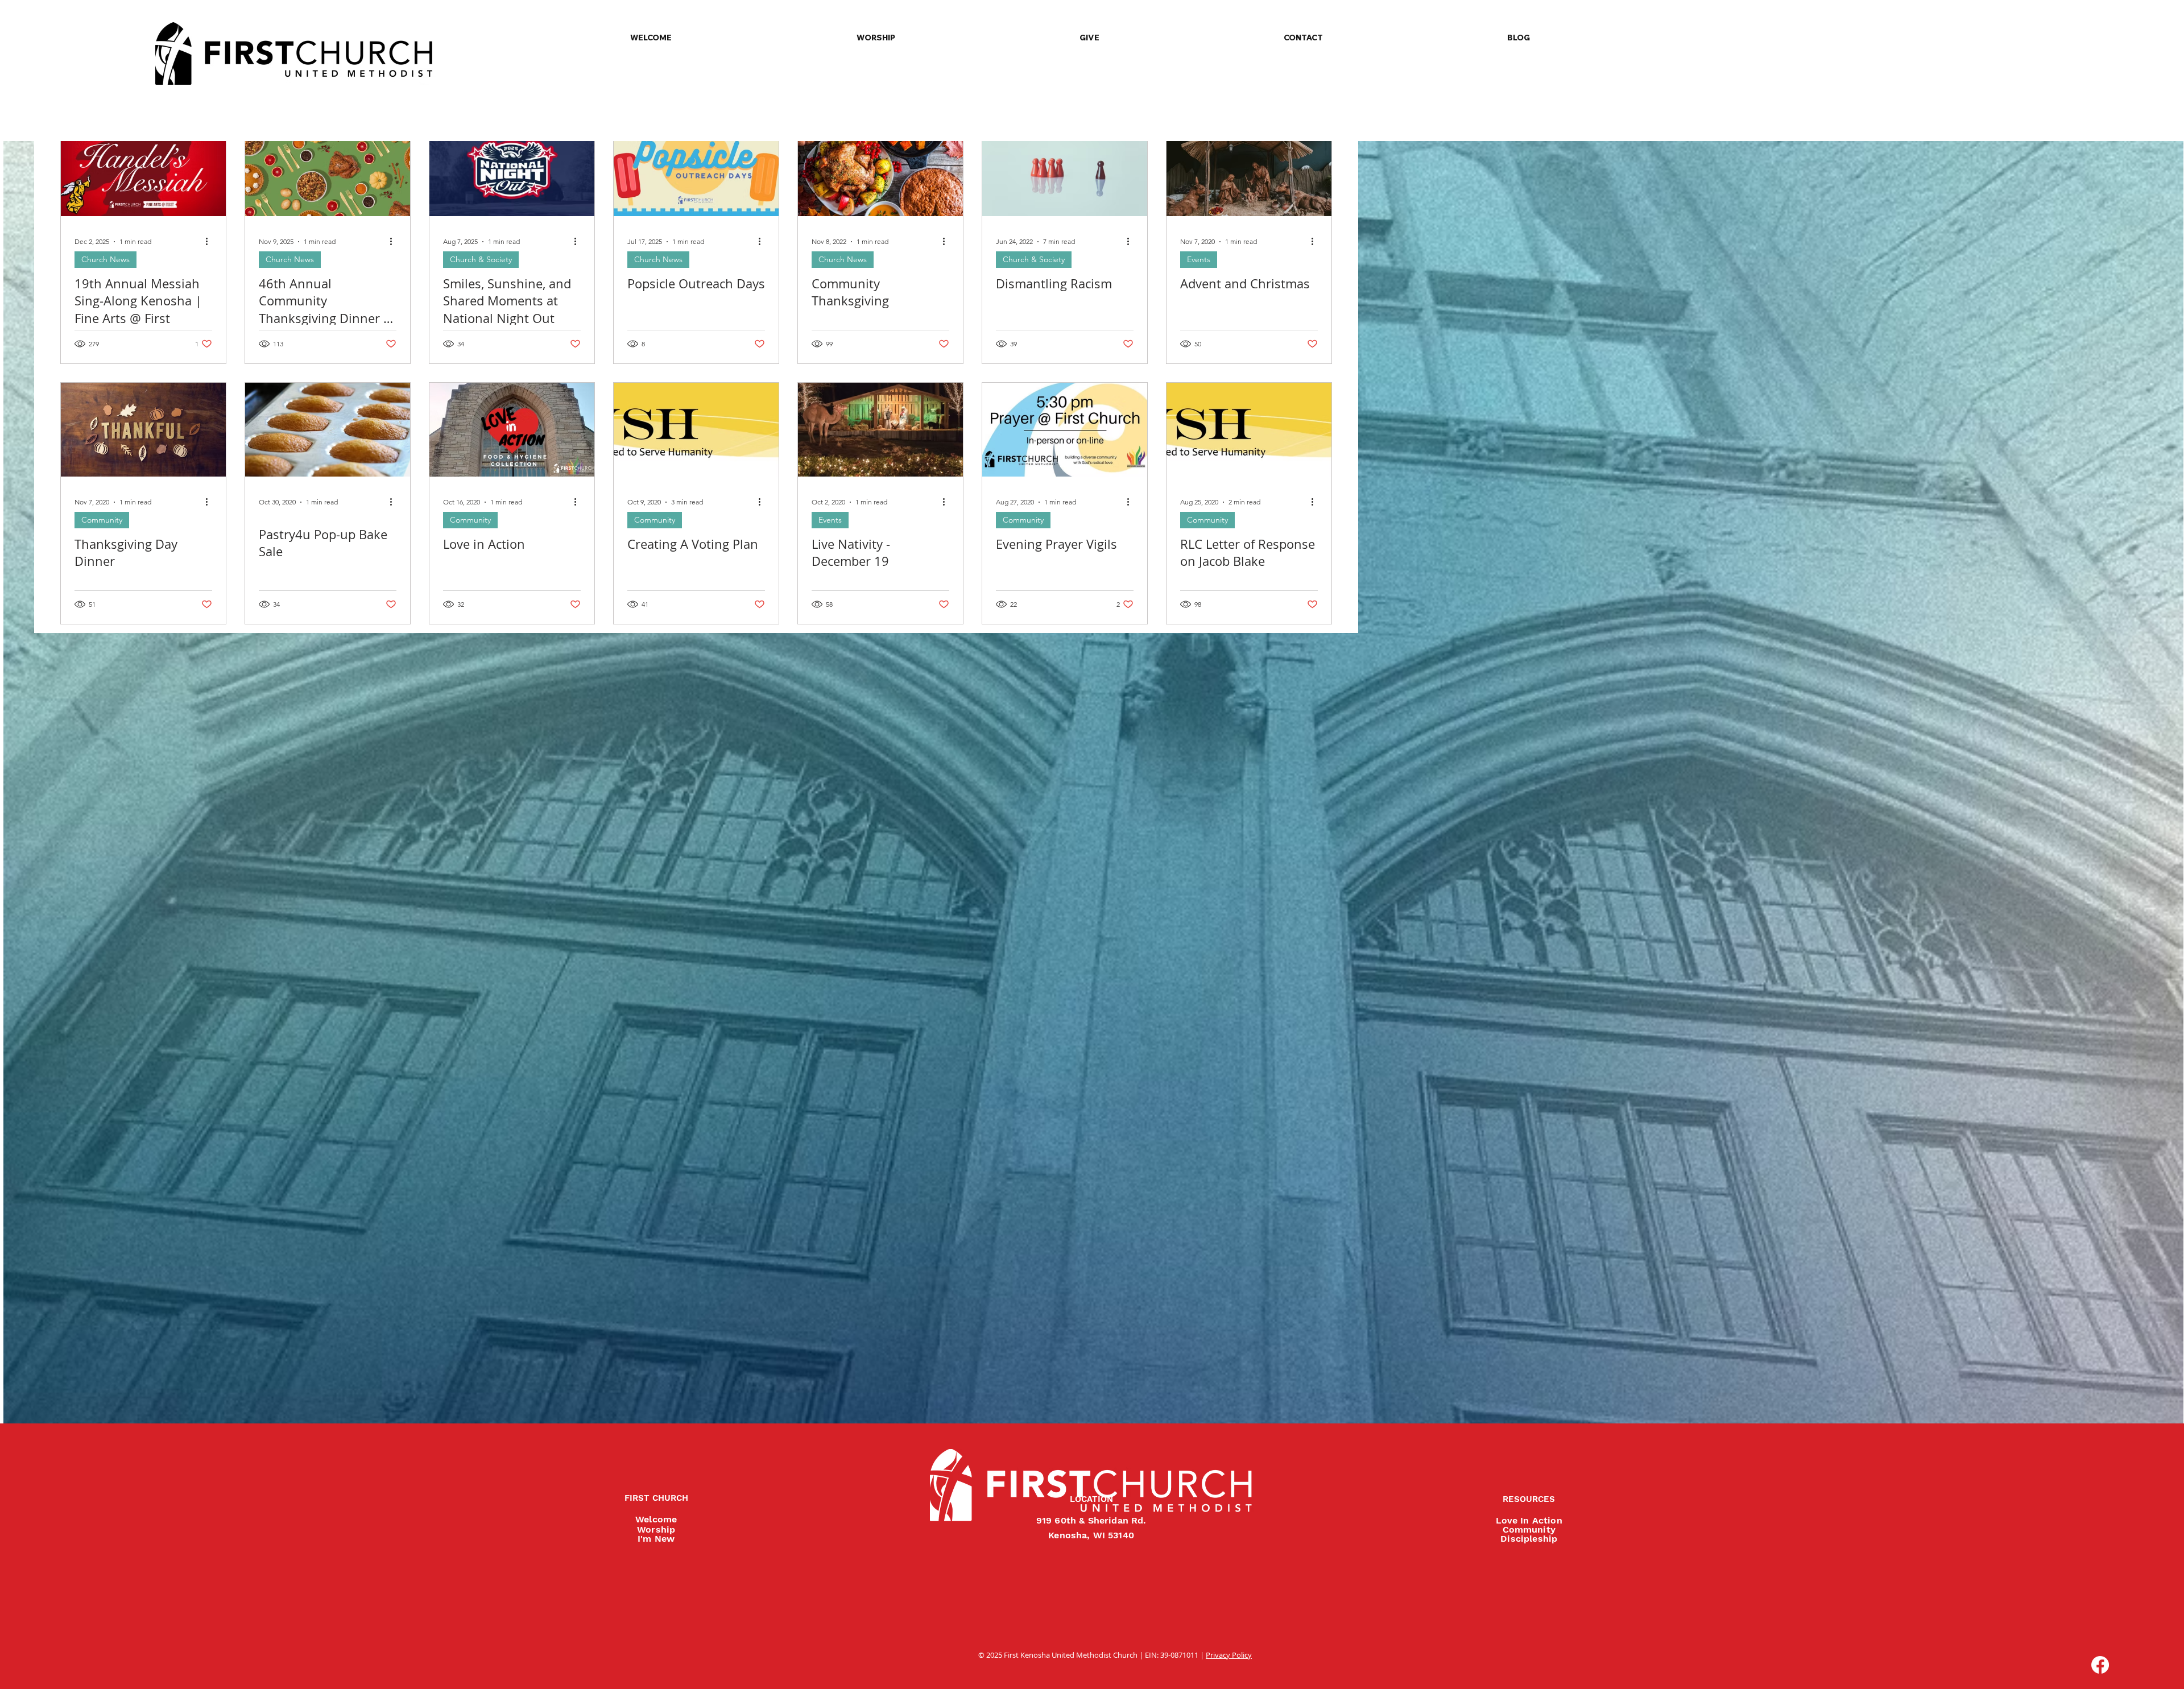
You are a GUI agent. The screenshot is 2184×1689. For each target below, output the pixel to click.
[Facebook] (2100, 1665)
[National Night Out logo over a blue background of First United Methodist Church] (512, 169)
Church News (106, 259)
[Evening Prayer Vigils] (1065, 430)
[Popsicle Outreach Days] (696, 169)
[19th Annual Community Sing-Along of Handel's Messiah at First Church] (143, 169)
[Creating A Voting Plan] (696, 430)
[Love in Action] (512, 430)
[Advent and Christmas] (1249, 169)
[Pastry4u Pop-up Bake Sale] (328, 430)
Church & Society (481, 259)
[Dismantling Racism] (1065, 169)
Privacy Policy (1229, 1655)
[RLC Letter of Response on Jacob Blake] (1249, 430)
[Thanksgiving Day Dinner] (143, 430)
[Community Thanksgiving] (880, 169)
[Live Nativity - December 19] (880, 430)
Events (1199, 259)
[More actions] (210, 242)
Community (102, 520)
